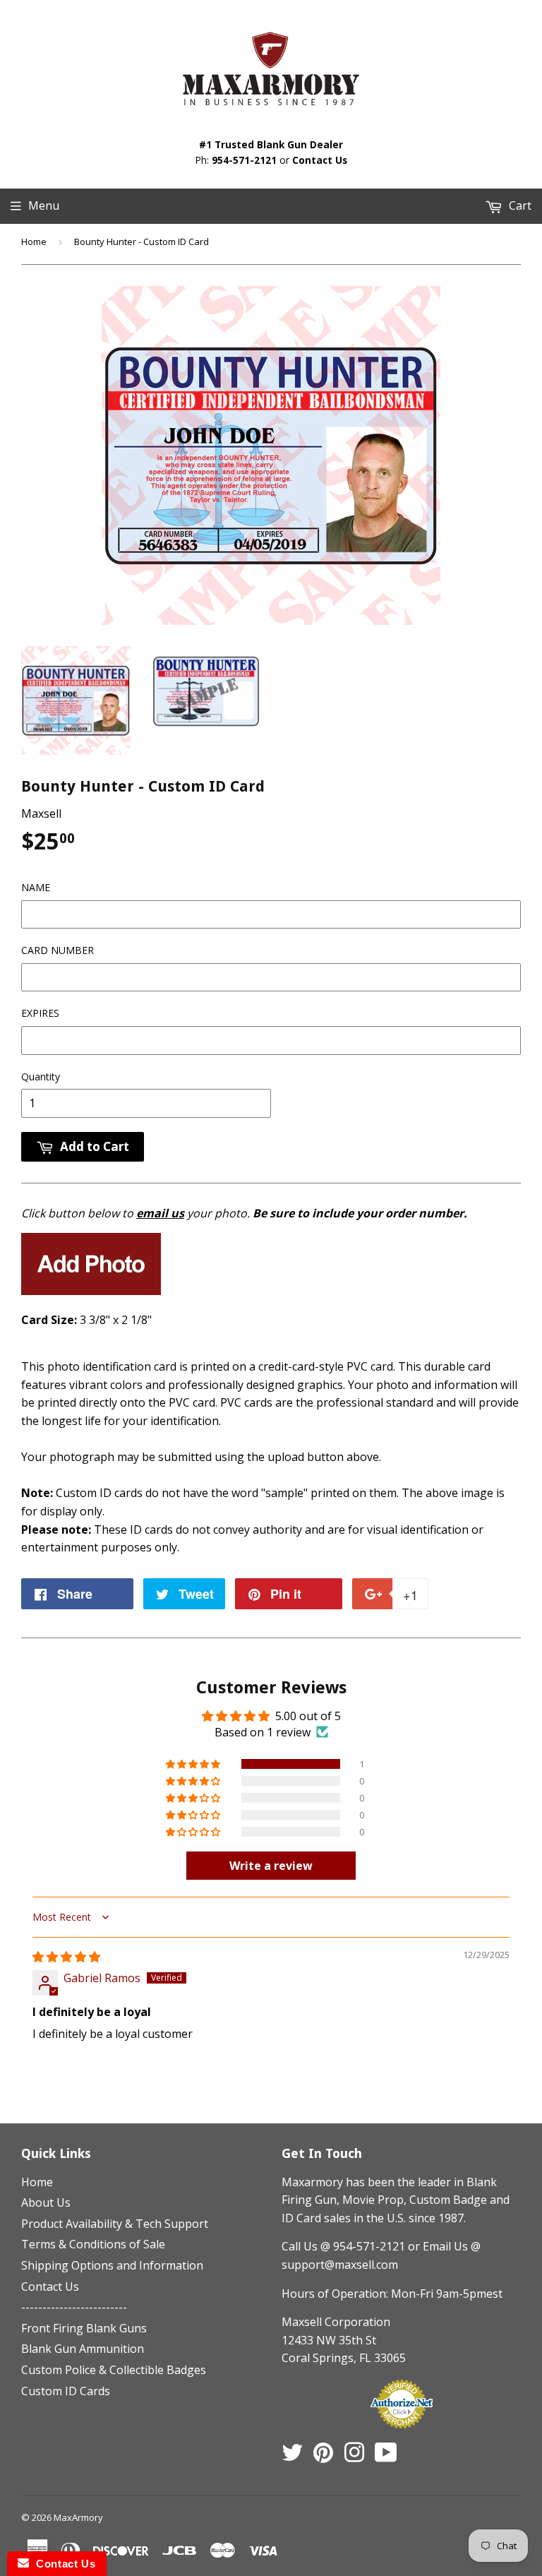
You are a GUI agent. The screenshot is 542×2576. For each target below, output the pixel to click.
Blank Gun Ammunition (83, 2349)
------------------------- (74, 2307)
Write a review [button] (271, 1866)
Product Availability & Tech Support (115, 2224)
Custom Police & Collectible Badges (114, 2370)
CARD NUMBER (58, 950)
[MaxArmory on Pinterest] (323, 2457)
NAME (36, 887)
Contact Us (320, 160)
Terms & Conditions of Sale (93, 2244)
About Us (46, 2202)
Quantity (41, 1077)
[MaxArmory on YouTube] (386, 2457)
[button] (194, 1764)
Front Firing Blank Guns (84, 2328)
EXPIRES (40, 1013)
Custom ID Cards (66, 2391)
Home (34, 241)
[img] (66, 1957)
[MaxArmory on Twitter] (292, 2457)
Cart (519, 205)
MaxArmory (78, 2517)
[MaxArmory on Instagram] (354, 2457)
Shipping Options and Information (112, 2265)
